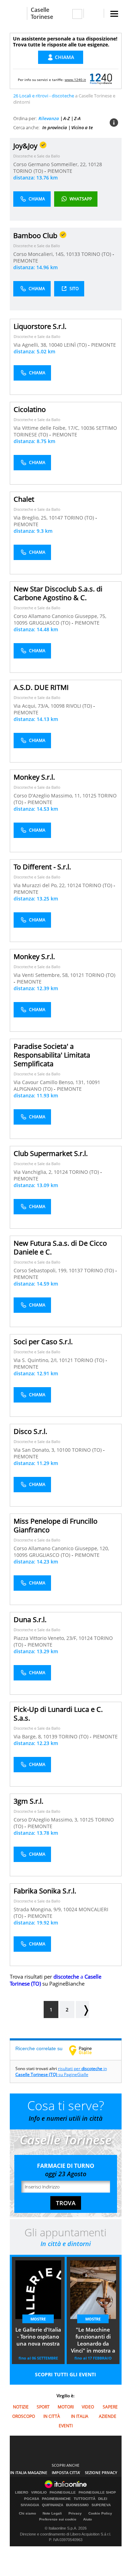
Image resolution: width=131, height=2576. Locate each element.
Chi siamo (27, 2513)
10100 (64, 1450)
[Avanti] (82, 2010)
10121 (77, 975)
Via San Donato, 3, (35, 1450)
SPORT (43, 2407)
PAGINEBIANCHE (56, 2499)
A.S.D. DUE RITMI (41, 687)
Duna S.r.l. (30, 1620)
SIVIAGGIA (30, 2505)
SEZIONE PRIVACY (101, 2472)
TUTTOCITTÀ (85, 2499)
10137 (76, 1270)
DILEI (103, 2499)
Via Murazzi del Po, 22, (40, 885)
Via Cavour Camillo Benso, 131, (50, 1082)
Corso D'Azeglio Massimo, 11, (48, 796)
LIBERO (22, 2493)
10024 (70, 1909)
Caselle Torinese (42, 13)
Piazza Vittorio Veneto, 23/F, (46, 1638)
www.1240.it (75, 80)
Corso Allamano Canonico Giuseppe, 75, (60, 616)
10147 (56, 518)
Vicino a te (82, 127)
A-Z (67, 118)
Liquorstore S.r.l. (40, 326)
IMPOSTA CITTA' (66, 2472)
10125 (89, 796)
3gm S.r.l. (28, 1801)
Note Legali (52, 2513)
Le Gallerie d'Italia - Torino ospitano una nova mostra (38, 2336)
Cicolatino (30, 409)
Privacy (75, 2513)
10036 (88, 428)
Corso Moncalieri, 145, (40, 254)
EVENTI (66, 2426)
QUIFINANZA (53, 2505)
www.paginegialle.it (86, 2050)
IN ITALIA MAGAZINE (29, 2472)
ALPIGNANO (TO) (34, 1089)
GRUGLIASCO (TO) (50, 623)
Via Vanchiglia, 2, (34, 1172)
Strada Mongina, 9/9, (38, 1909)
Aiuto (88, 2519)
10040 (56, 345)
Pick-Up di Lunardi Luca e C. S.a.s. (58, 1714)
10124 (74, 885)
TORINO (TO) (29, 171)
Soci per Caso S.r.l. (43, 1342)
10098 (58, 706)
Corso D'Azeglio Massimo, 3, (47, 1820)
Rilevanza (49, 118)
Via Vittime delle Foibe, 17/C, (47, 428)
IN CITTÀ (52, 2416)
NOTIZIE (21, 2407)
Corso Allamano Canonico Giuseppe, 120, (61, 1548)
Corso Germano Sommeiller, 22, (51, 164)
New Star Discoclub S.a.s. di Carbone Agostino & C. (58, 593)
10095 (21, 623)
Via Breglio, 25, (31, 518)
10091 (93, 1082)
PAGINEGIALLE (63, 2493)
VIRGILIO (39, 2493)
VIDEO (88, 2407)
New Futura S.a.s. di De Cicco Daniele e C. (60, 1247)
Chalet (24, 499)
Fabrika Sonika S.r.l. (45, 1891)
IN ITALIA (80, 2416)
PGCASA (32, 2499)
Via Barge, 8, (28, 1736)
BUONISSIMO (77, 2505)
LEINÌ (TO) (76, 345)
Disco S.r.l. (30, 1431)
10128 (95, 164)
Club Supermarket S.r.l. (51, 1153)
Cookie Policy (100, 2513)
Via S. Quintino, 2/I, (36, 1360)
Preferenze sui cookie (58, 2519)
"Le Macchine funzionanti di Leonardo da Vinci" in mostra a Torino (93, 2341)
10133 (73, 254)
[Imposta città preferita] (18, 13)
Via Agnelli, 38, (31, 345)
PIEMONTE (60, 171)
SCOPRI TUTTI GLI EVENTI (65, 2374)
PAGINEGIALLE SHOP (97, 2493)
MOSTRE (38, 2319)
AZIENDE (108, 2416)
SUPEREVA (101, 2505)
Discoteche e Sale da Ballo (37, 156)
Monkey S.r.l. (34, 777)
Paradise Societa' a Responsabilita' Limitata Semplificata (52, 1055)
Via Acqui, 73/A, (32, 706)
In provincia (55, 127)
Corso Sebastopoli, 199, (41, 1270)
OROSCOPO (24, 2416)
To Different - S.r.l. (42, 867)
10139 (50, 1736)
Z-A (77, 118)
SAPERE (110, 2407)
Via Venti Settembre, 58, (42, 975)
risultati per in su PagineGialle (61, 2071)
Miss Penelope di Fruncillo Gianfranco (56, 1525)
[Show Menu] (114, 14)
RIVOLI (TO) (80, 706)
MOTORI (66, 2407)
